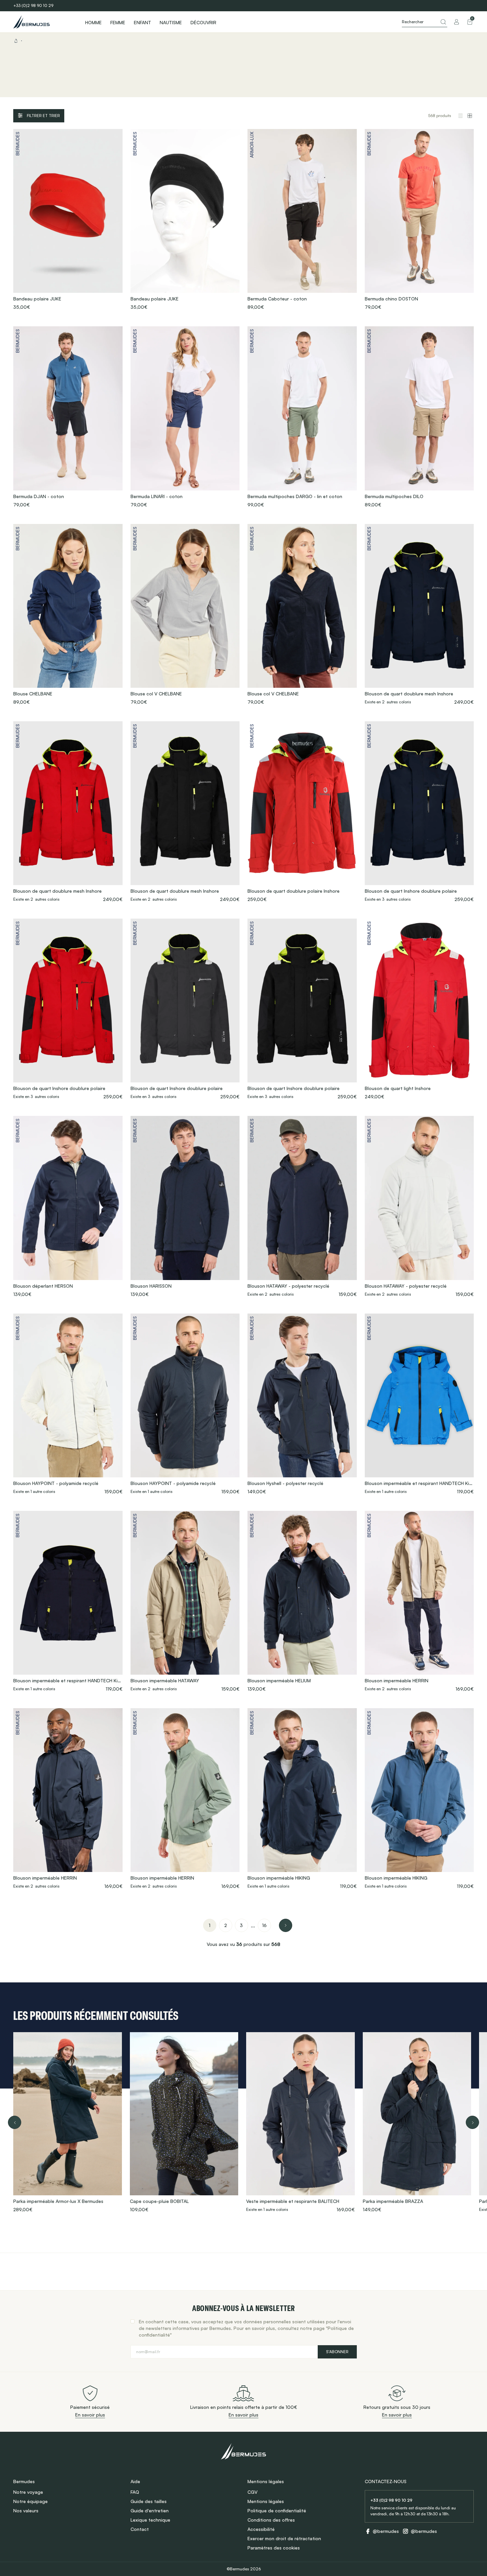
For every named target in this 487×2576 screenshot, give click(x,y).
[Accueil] (43, 22)
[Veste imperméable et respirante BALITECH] (300, 2122)
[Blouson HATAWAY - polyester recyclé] (302, 1207)
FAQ (135, 2492)
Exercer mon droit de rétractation (284, 2538)
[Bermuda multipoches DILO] (419, 417)
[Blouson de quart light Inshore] (419, 1009)
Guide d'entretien (150, 2511)
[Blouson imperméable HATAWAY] (185, 1602)
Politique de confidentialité (277, 2511)
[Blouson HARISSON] (185, 1207)
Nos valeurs (26, 2511)
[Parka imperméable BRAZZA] (417, 2122)
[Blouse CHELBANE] (68, 615)
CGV (252, 2492)
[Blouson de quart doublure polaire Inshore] (302, 812)
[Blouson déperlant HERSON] (68, 1207)
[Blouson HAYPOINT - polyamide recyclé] (68, 1404)
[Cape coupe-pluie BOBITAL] (184, 2122)
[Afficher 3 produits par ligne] (460, 116)
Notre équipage (30, 2501)
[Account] (457, 22)
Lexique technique (150, 2520)
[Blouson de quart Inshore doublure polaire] (419, 812)
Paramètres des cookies (274, 2548)
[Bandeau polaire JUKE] (68, 220)
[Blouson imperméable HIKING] (302, 1799)
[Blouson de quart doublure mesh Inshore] (419, 615)
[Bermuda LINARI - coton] (185, 417)
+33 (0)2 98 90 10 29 (33, 5)
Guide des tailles (149, 2501)
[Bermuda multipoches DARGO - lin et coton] (302, 417)
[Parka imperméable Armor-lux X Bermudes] (68, 2122)
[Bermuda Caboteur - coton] (302, 220)
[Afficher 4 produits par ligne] (470, 116)
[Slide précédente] (15, 2122)
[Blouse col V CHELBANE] (185, 615)
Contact (140, 2529)
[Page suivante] (286, 1925)
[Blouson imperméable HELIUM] (302, 1602)
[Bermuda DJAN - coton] (68, 417)
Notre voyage (28, 2492)
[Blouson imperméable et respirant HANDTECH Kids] (419, 1404)
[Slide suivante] (472, 2122)
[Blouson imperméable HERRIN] (419, 1602)
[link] (210, 1925)
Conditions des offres (271, 2520)
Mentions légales (266, 2501)
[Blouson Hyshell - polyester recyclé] (302, 1404)
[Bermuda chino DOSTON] (419, 220)
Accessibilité (261, 2529)
